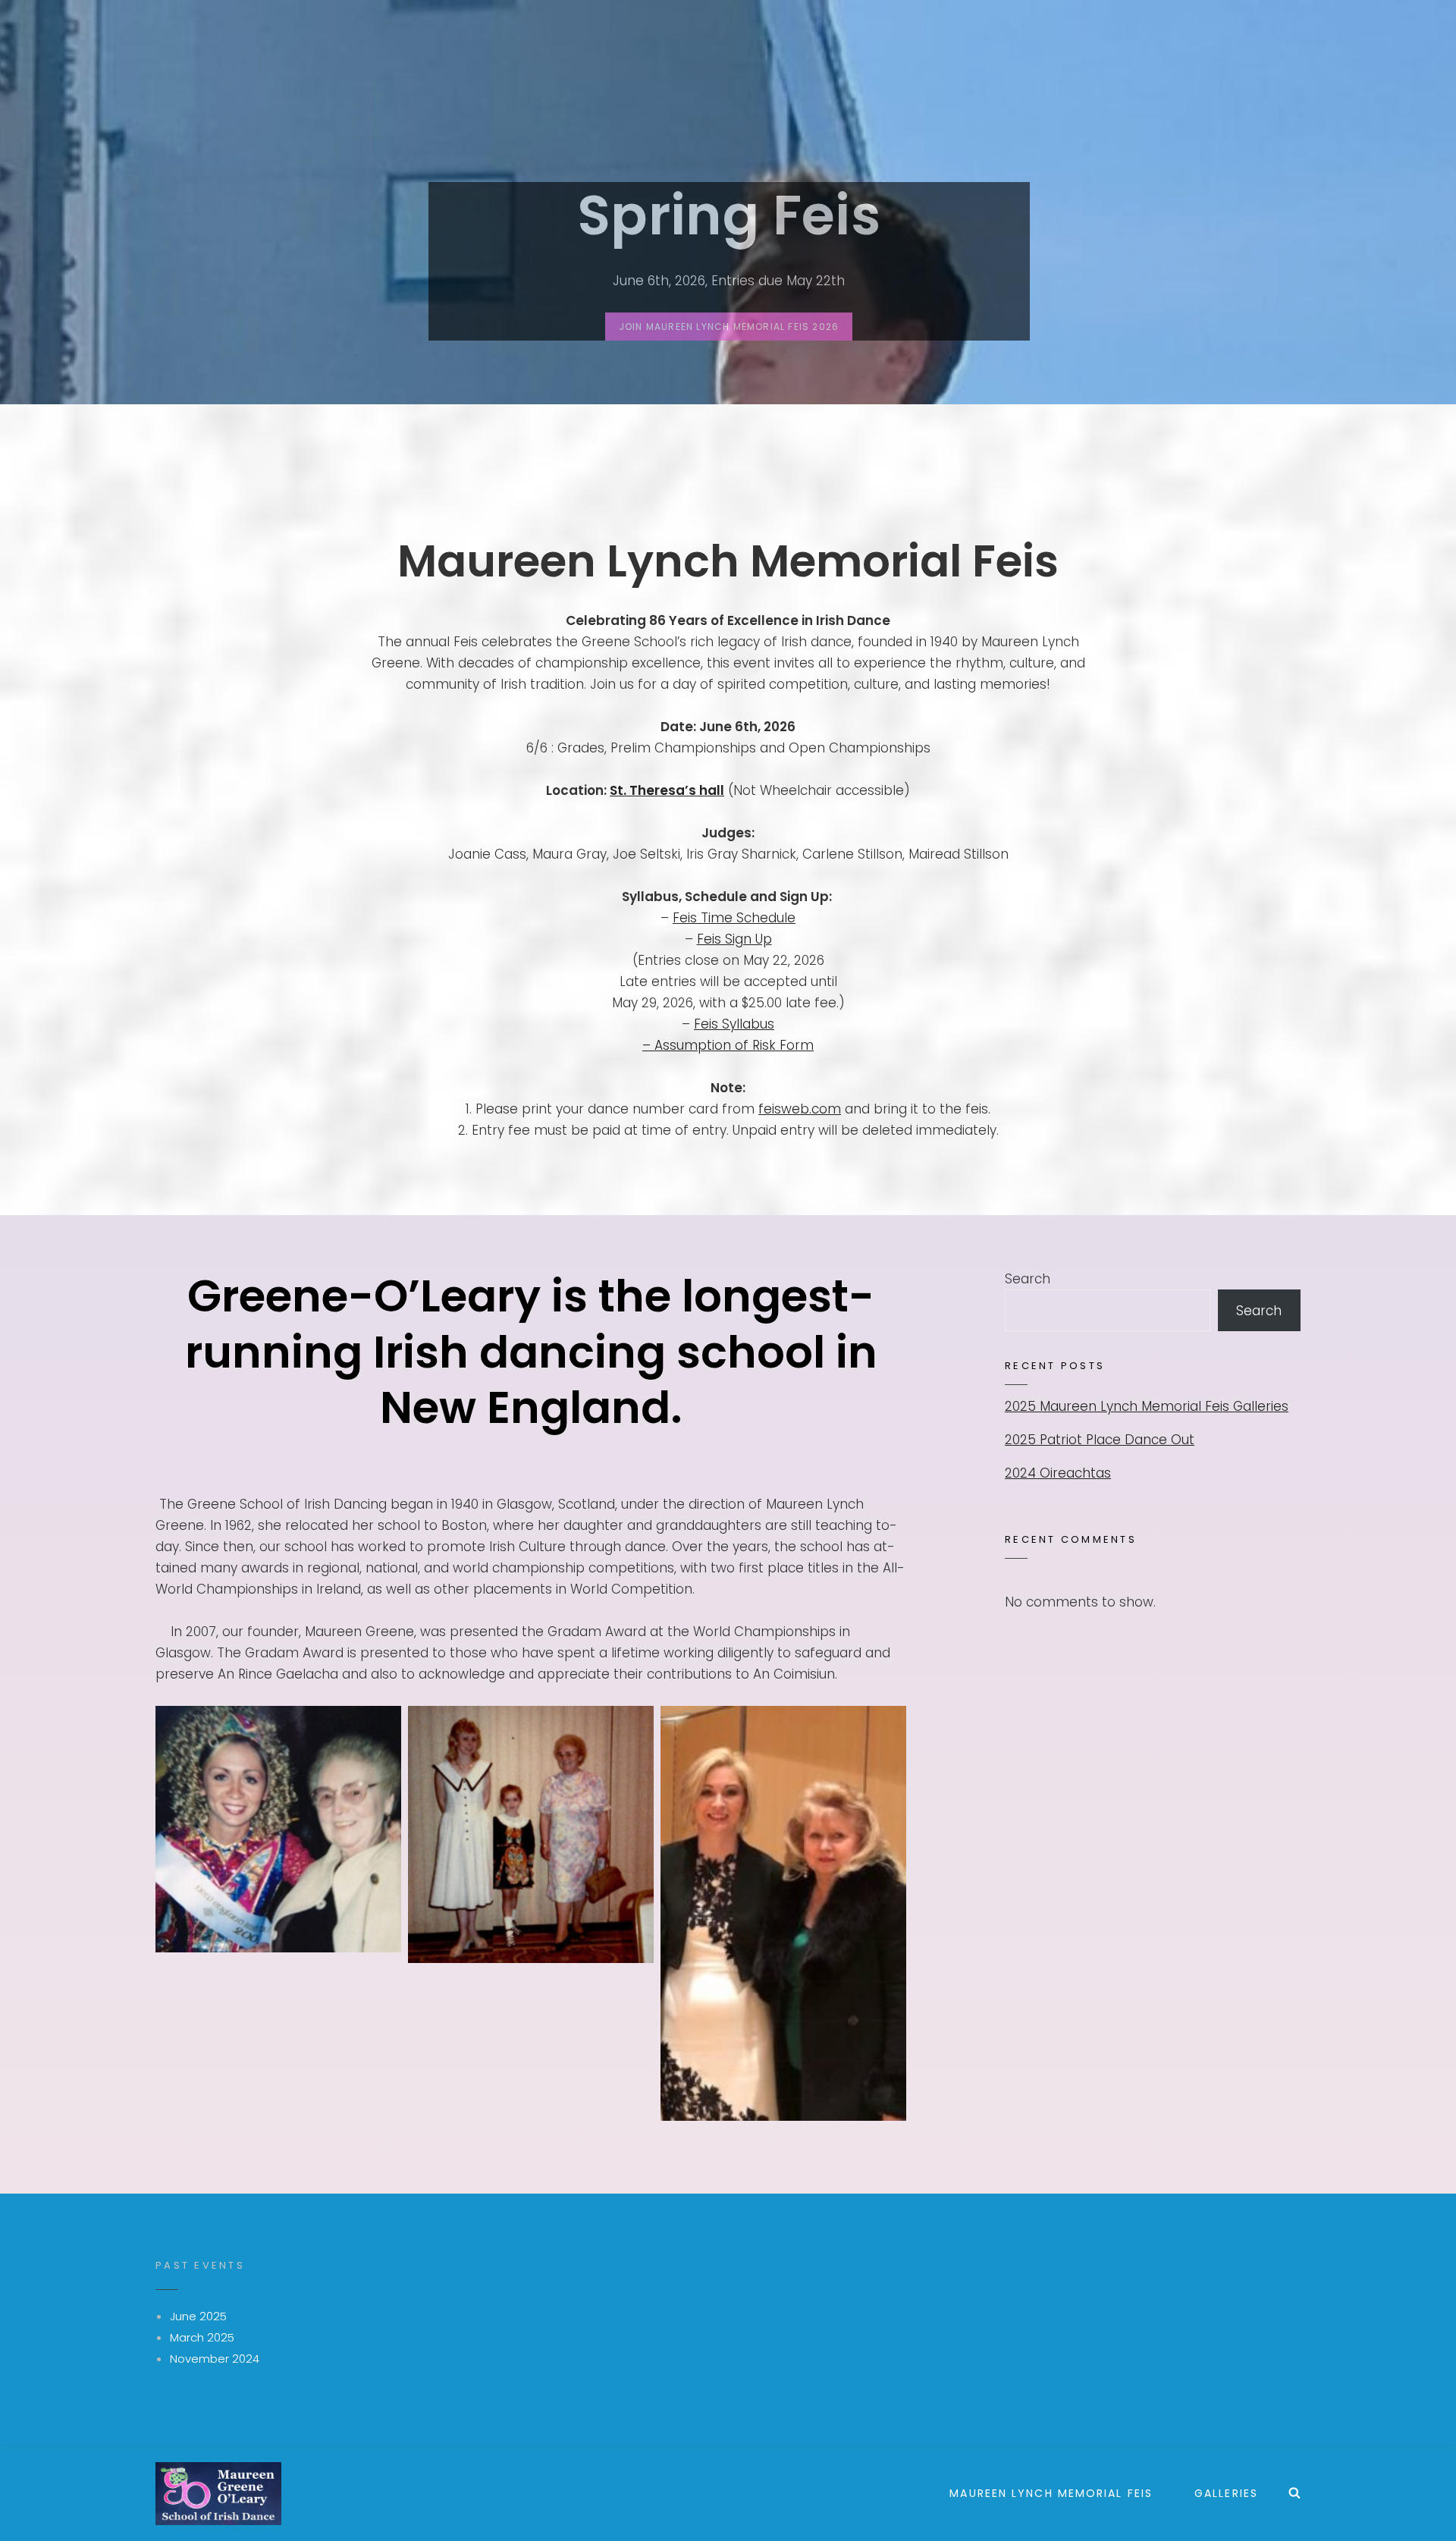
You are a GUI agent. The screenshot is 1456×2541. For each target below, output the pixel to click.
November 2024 (215, 2359)
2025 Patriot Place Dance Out (1100, 1440)
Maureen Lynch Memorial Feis (1051, 2493)
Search (1028, 1279)
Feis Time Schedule (734, 918)
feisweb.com (800, 1109)
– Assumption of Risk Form (728, 1045)
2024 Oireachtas (1058, 1473)
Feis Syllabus (734, 1024)
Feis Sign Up (734, 939)
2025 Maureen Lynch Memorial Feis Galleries (1147, 1406)
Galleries (1226, 2493)
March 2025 (202, 2337)
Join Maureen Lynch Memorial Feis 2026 (736, 330)
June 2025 (198, 2316)
